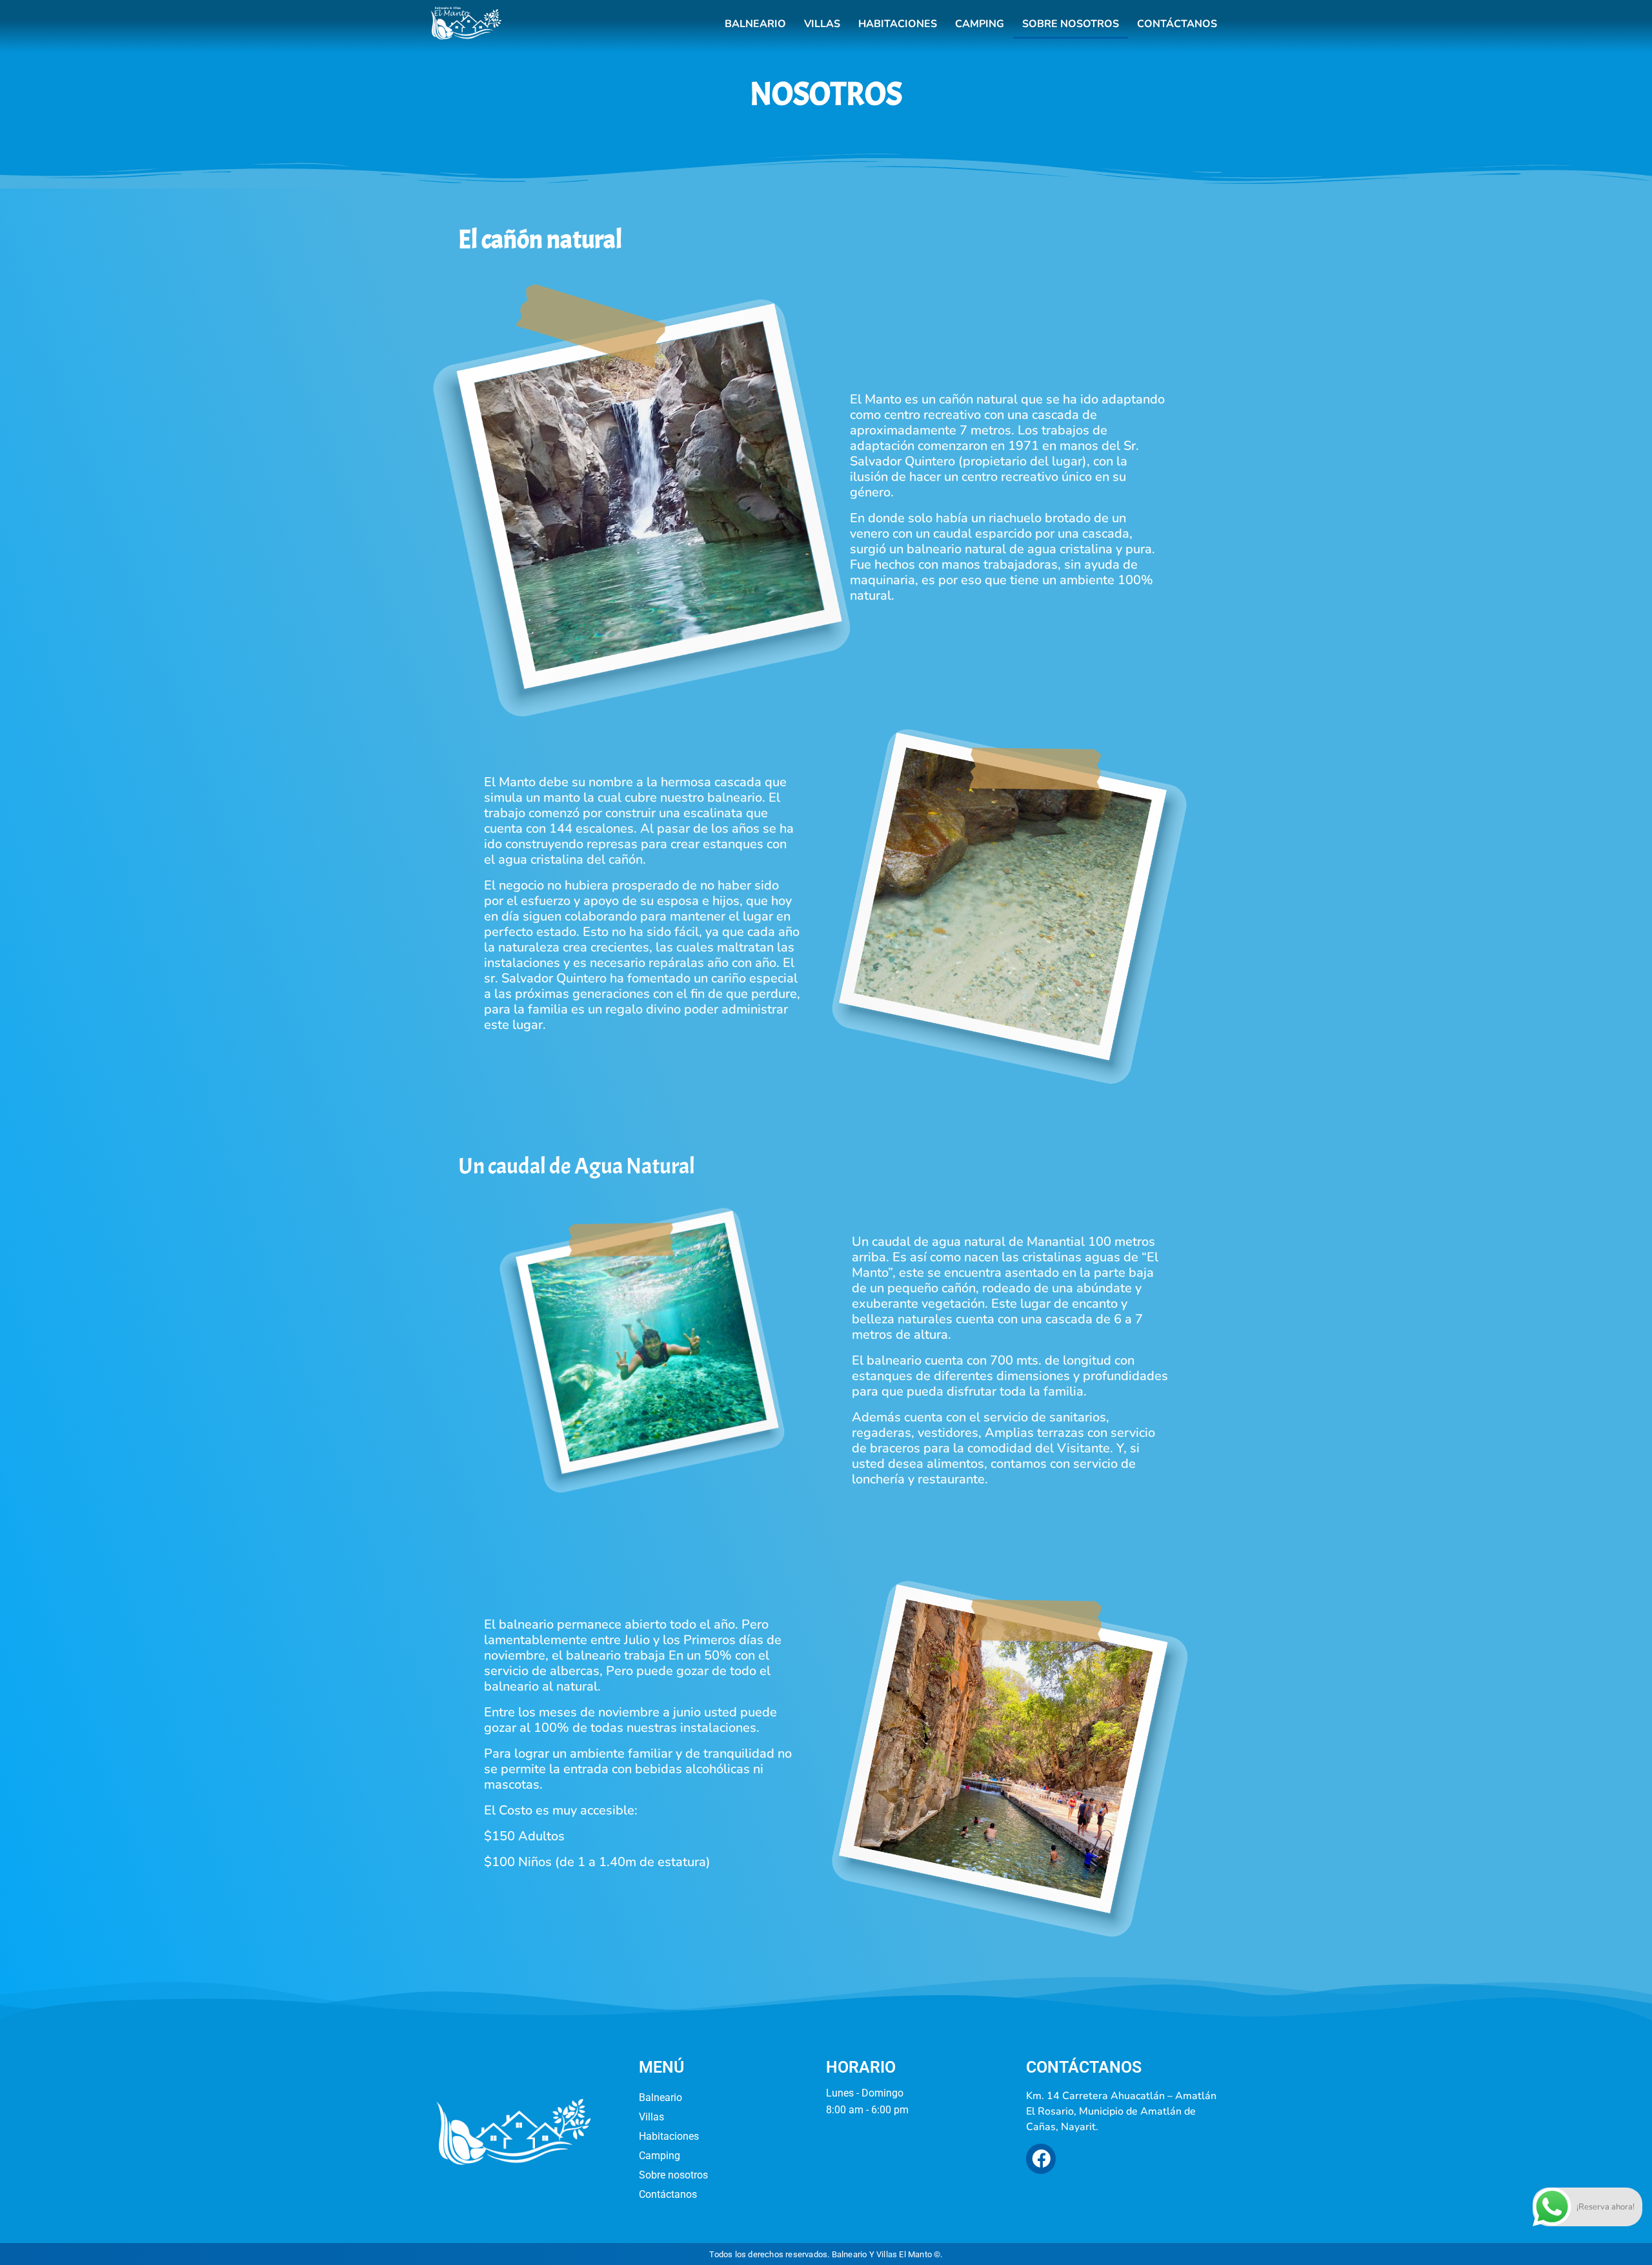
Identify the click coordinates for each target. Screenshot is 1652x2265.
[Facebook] (1041, 2158)
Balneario (755, 24)
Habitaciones (898, 24)
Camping (980, 24)
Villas (822, 24)
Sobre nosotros (1071, 24)
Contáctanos (1177, 24)
